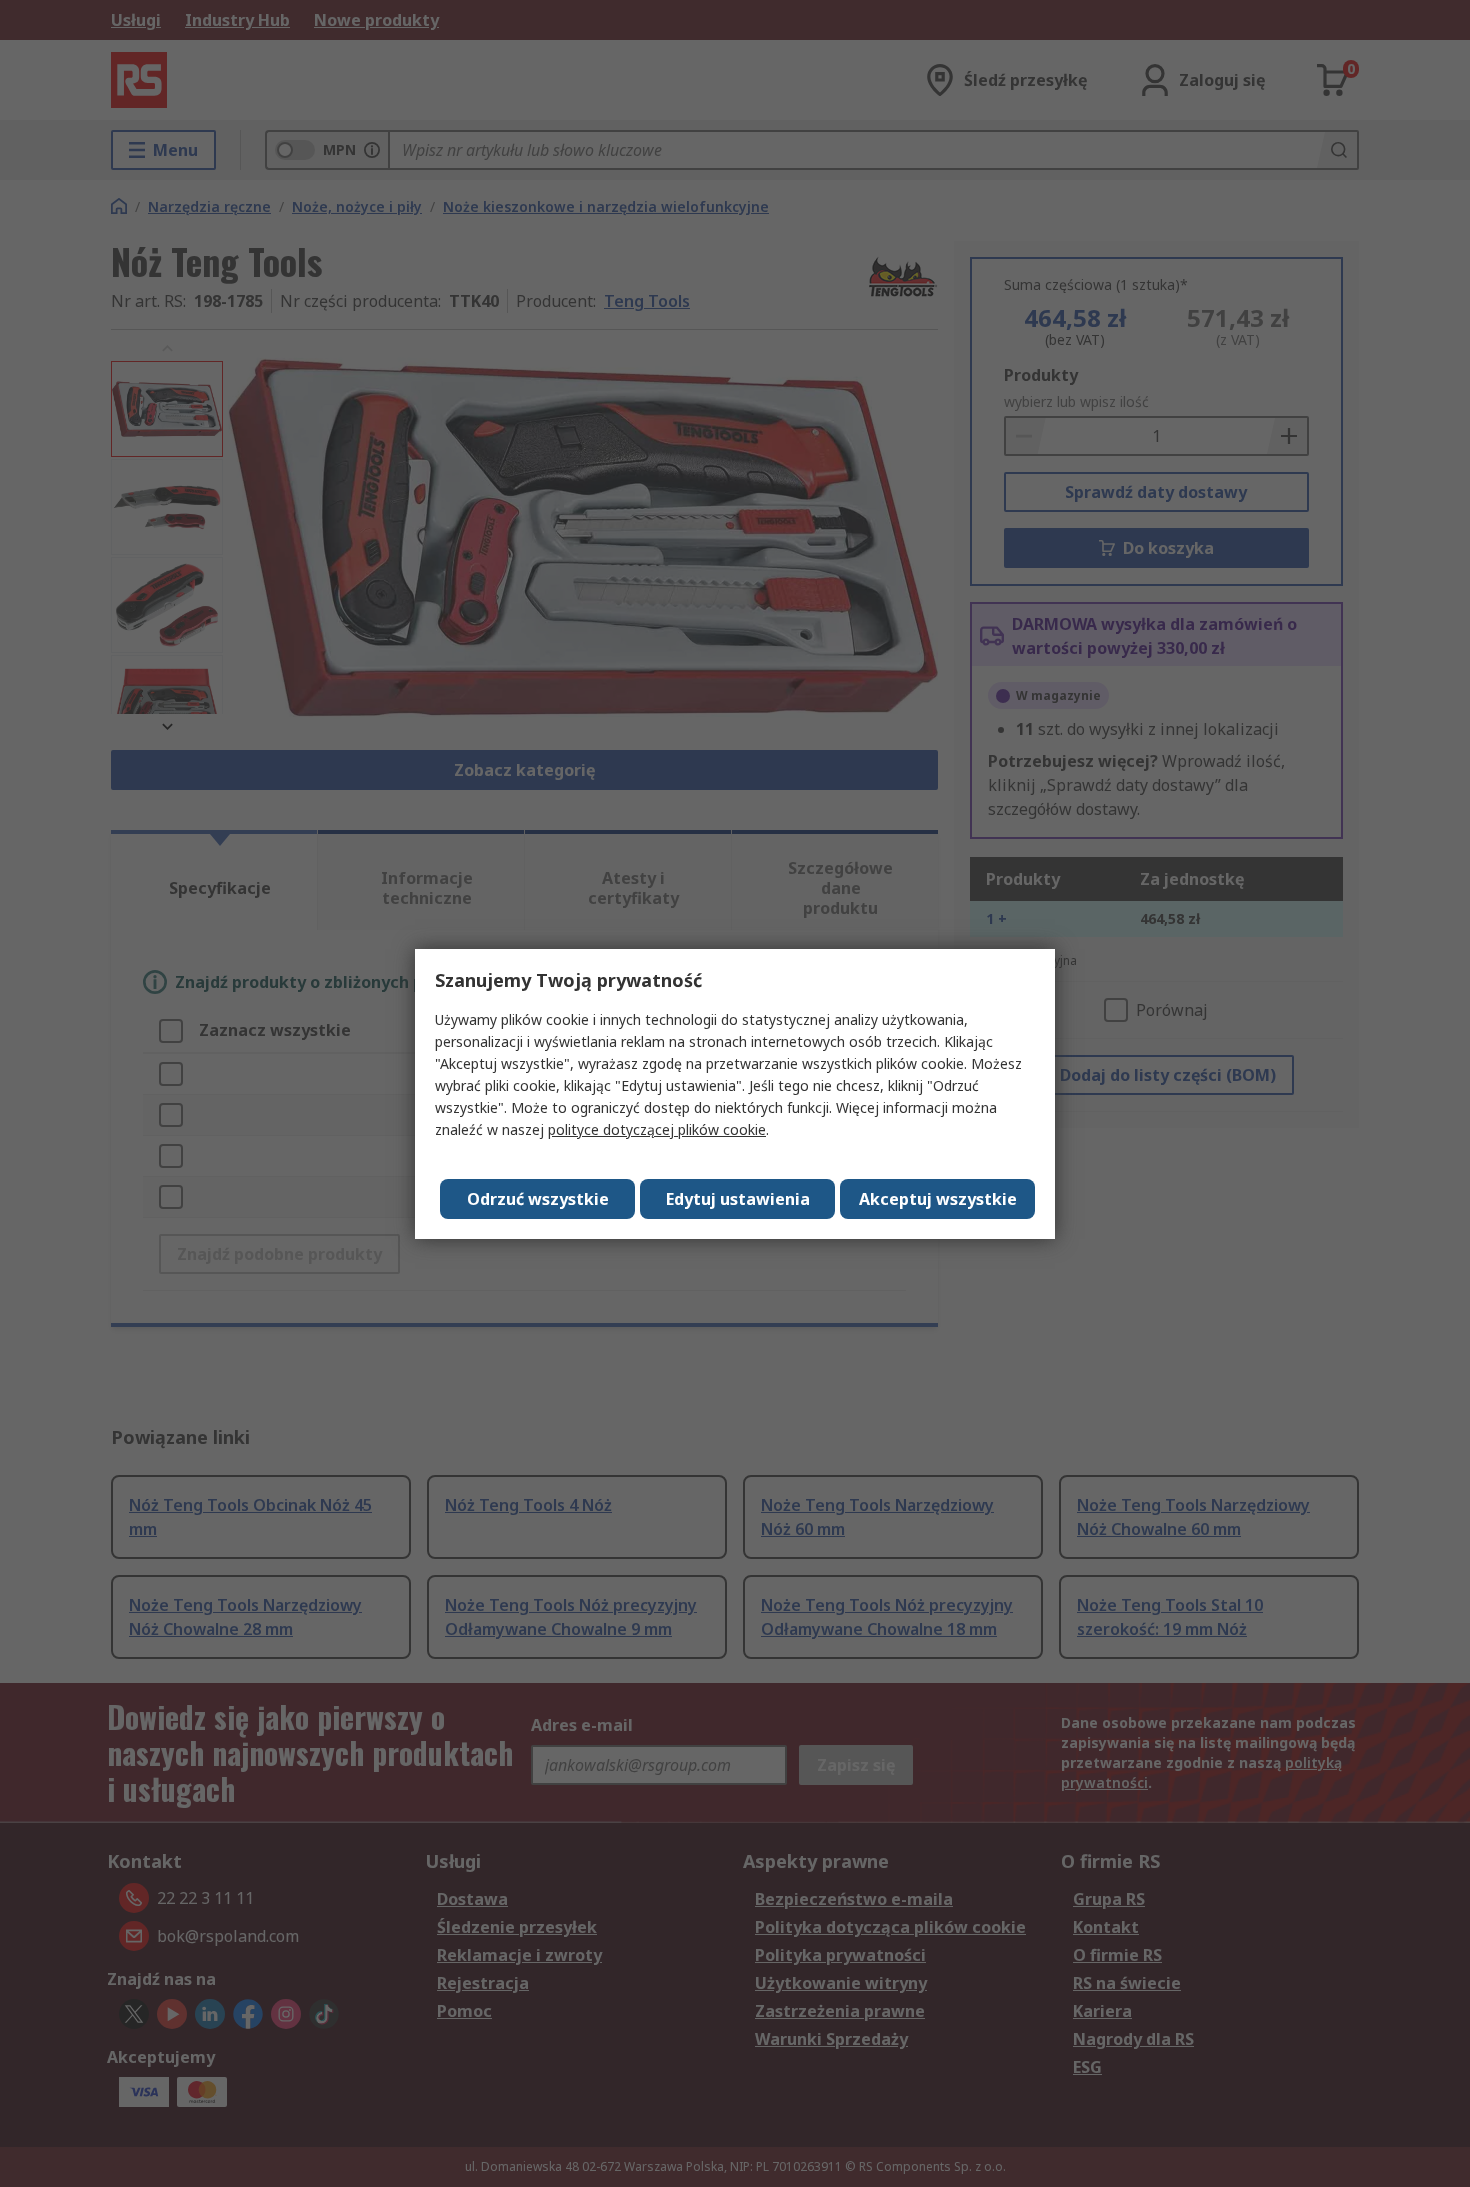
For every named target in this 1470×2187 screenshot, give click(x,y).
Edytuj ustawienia (738, 1199)
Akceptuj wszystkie (938, 1199)
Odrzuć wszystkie (538, 1199)
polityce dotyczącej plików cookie (657, 1129)
